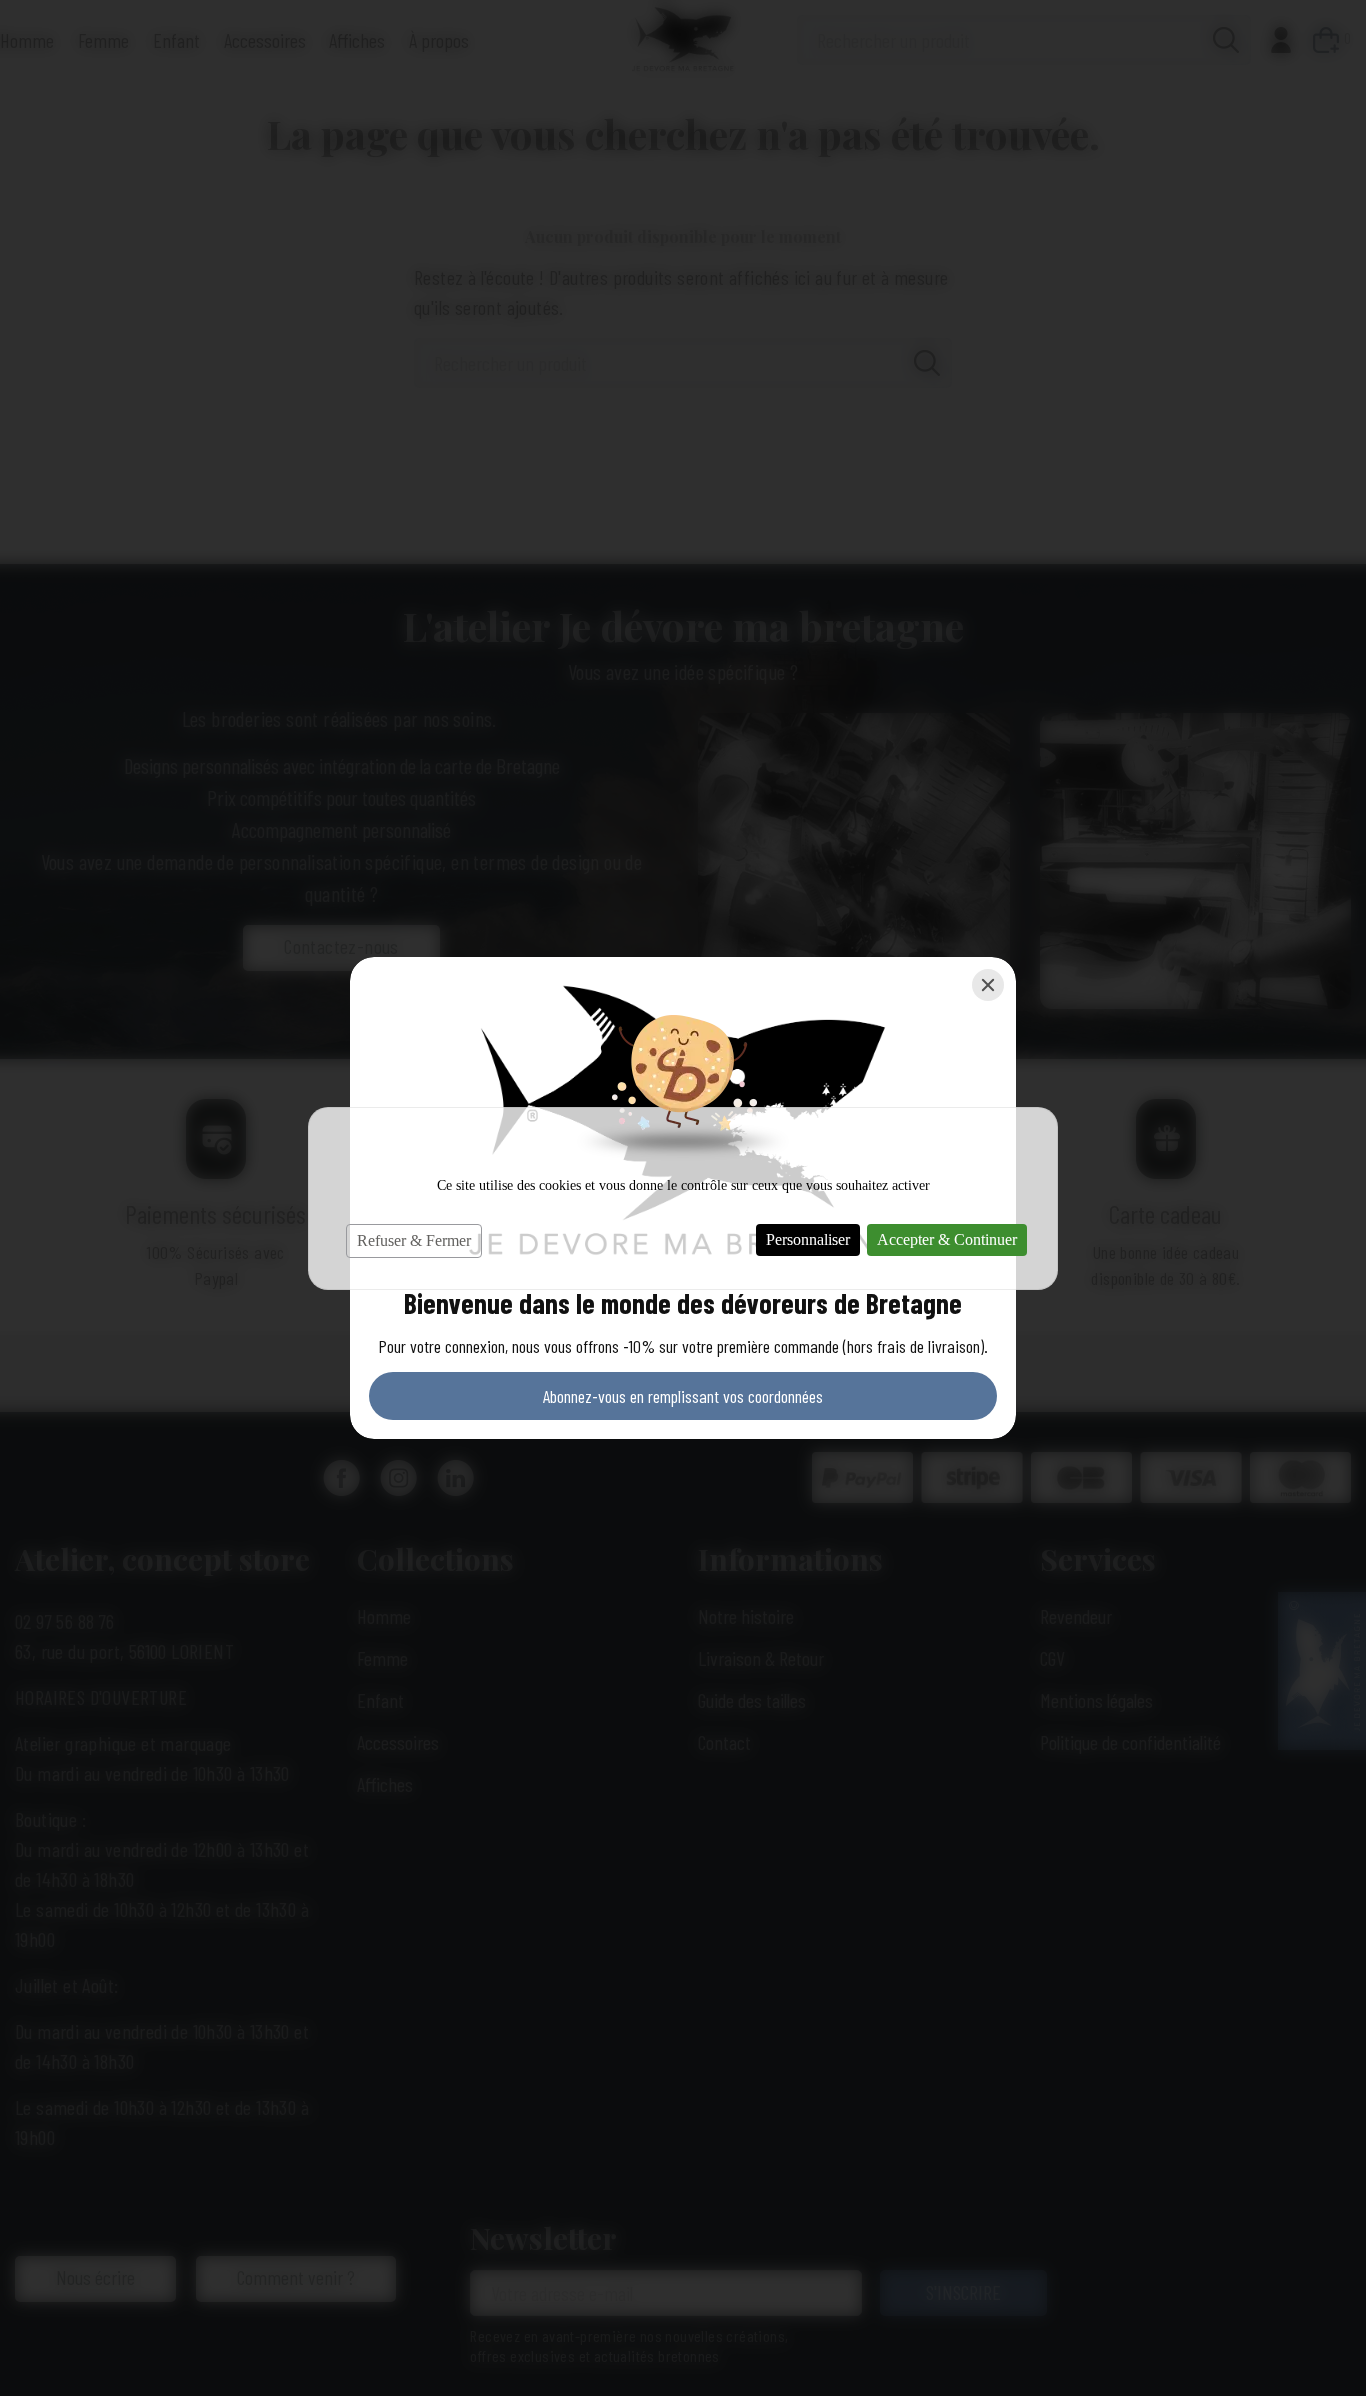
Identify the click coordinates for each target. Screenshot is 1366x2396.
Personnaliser (808, 1239)
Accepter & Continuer (947, 1239)
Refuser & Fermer (414, 1240)
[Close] (988, 985)
